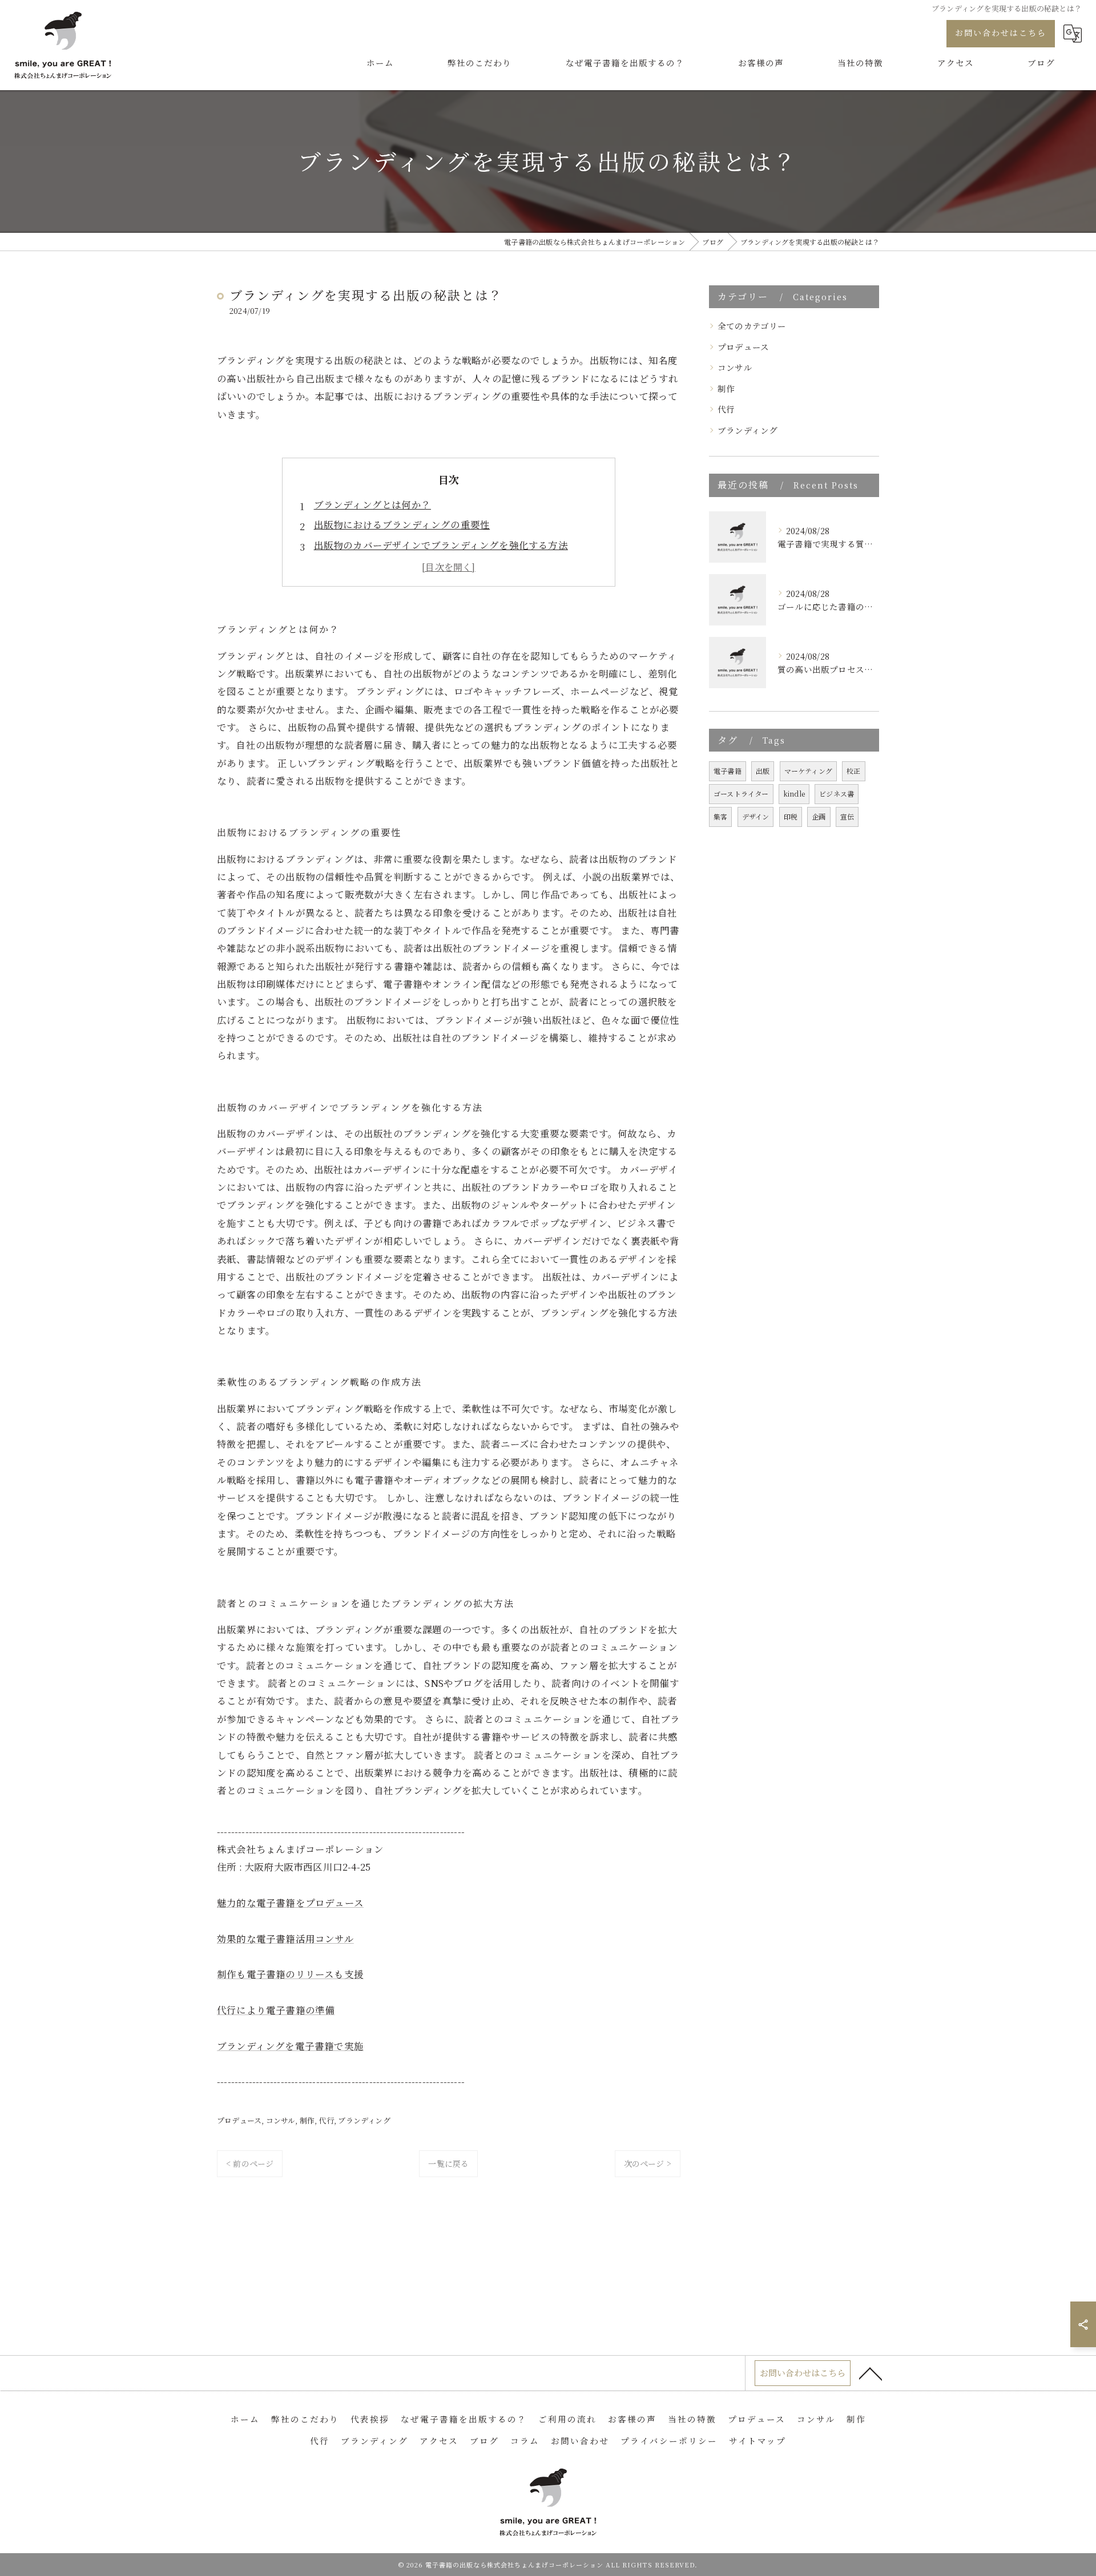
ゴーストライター (741, 794)
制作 (307, 2120)
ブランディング (364, 2120)
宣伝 (847, 816)
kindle (794, 794)
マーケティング (808, 771)
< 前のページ (250, 2163)
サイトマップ (757, 2440)
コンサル (281, 2120)
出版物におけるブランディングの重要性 (402, 524)
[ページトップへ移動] (871, 2373)
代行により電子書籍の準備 (276, 2010)
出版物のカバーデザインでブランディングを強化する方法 (441, 545)
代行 (327, 2120)
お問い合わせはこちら (1001, 33)
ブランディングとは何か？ (372, 504)
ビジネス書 (837, 794)
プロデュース (239, 2120)
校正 (853, 771)
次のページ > (648, 2163)
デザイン (756, 816)
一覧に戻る (448, 2163)
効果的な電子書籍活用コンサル (285, 1939)
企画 (819, 816)
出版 (763, 771)
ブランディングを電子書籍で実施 (290, 2046)
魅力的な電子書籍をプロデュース (290, 1903)
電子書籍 (728, 771)
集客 (720, 816)
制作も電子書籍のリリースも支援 (290, 1974)
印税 (791, 816)
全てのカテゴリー (752, 326)
